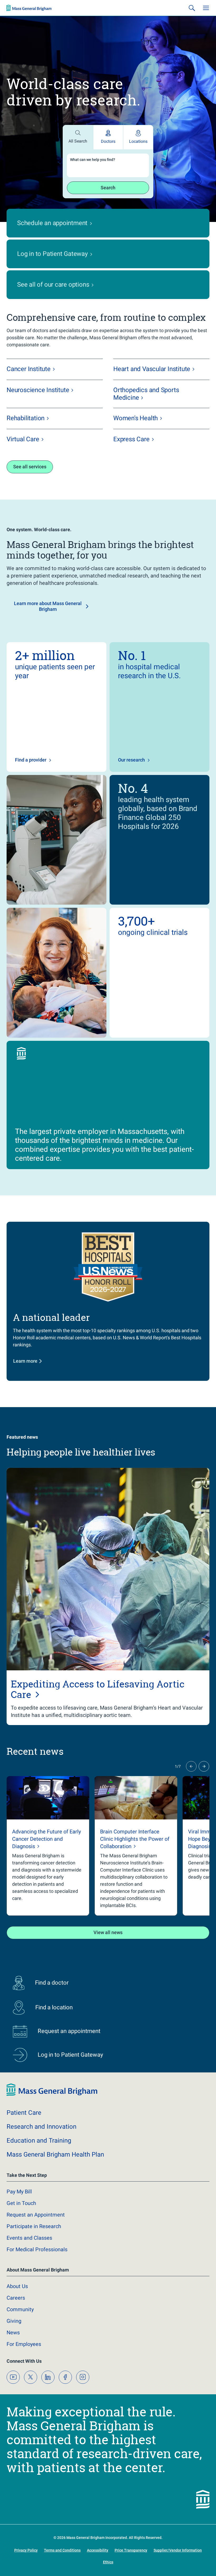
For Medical (37, 2249)
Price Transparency (131, 2550)
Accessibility (98, 2550)
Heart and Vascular (152, 369)
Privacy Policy (26, 2550)
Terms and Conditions (62, 2550)
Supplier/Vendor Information (178, 2550)
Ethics (108, 2562)
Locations (138, 141)
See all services (30, 467)
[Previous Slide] (191, 1766)
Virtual (23, 439)
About (17, 2286)
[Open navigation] (206, 8)
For (24, 2344)
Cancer (29, 369)
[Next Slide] (204, 1766)
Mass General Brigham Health (55, 2154)
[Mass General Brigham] (29, 8)
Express (131, 439)
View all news (108, 1932)
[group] (48, 1846)
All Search (78, 141)
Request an (36, 2215)
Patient (24, 2113)
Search (108, 188)
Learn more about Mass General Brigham (48, 606)
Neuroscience (38, 390)
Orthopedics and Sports (146, 394)
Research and (41, 2127)
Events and (29, 2238)
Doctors (108, 141)
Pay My (19, 2192)
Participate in (34, 2226)
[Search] (192, 8)
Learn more (25, 1361)
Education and (39, 2141)
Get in (21, 2203)
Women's (136, 418)
